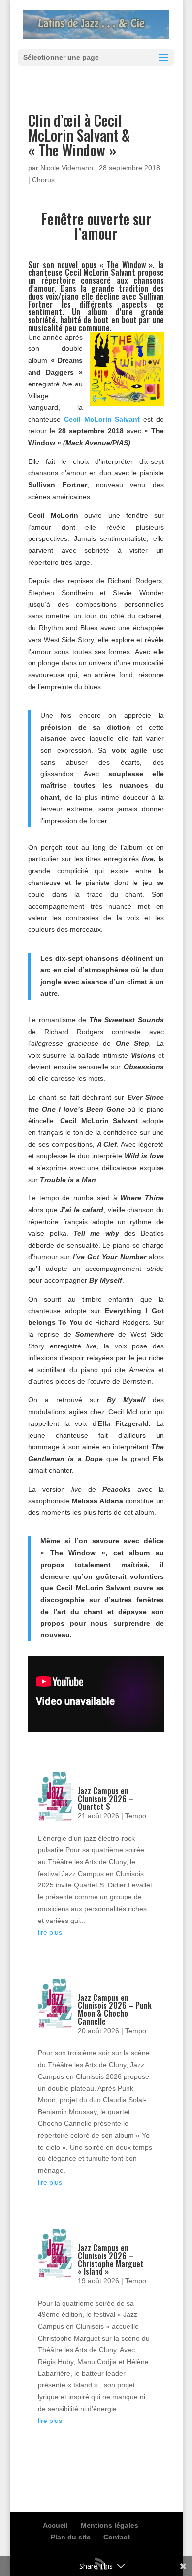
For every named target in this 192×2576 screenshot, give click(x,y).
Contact (117, 2537)
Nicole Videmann (67, 168)
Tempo (136, 1816)
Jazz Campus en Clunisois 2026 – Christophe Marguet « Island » (111, 2260)
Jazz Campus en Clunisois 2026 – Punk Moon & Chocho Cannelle (115, 2009)
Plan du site (71, 2537)
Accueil (55, 2525)
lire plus (50, 1932)
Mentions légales (110, 2525)
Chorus (43, 180)
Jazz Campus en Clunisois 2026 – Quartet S (106, 1799)
